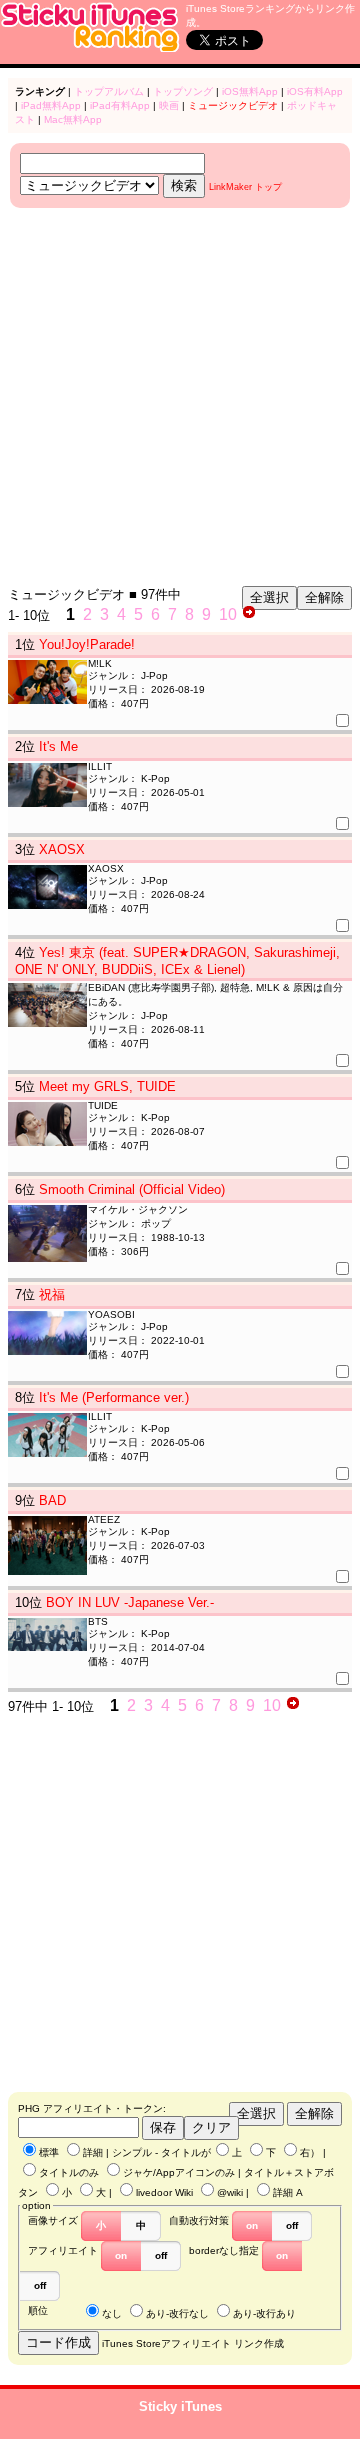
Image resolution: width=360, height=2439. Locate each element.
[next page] (249, 614)
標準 (49, 2152)
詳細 (93, 2152)
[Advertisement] (180, 398)
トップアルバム (109, 91)
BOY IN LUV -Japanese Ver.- (130, 1602)
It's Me (58, 746)
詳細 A (288, 2192)
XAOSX (62, 849)
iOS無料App (250, 91)
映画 (169, 105)
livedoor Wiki (164, 2192)
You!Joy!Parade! (87, 644)
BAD (52, 1500)
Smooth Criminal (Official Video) (132, 1189)
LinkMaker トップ (245, 187)
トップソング (183, 91)
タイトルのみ (69, 2172)
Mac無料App (73, 119)
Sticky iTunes (180, 2406)
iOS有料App (315, 91)
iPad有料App (120, 105)
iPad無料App (51, 105)
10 (228, 614)
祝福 (52, 1294)
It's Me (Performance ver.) (114, 1397)
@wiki (230, 2192)
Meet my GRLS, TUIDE (107, 1086)
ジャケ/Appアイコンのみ (179, 2172)
